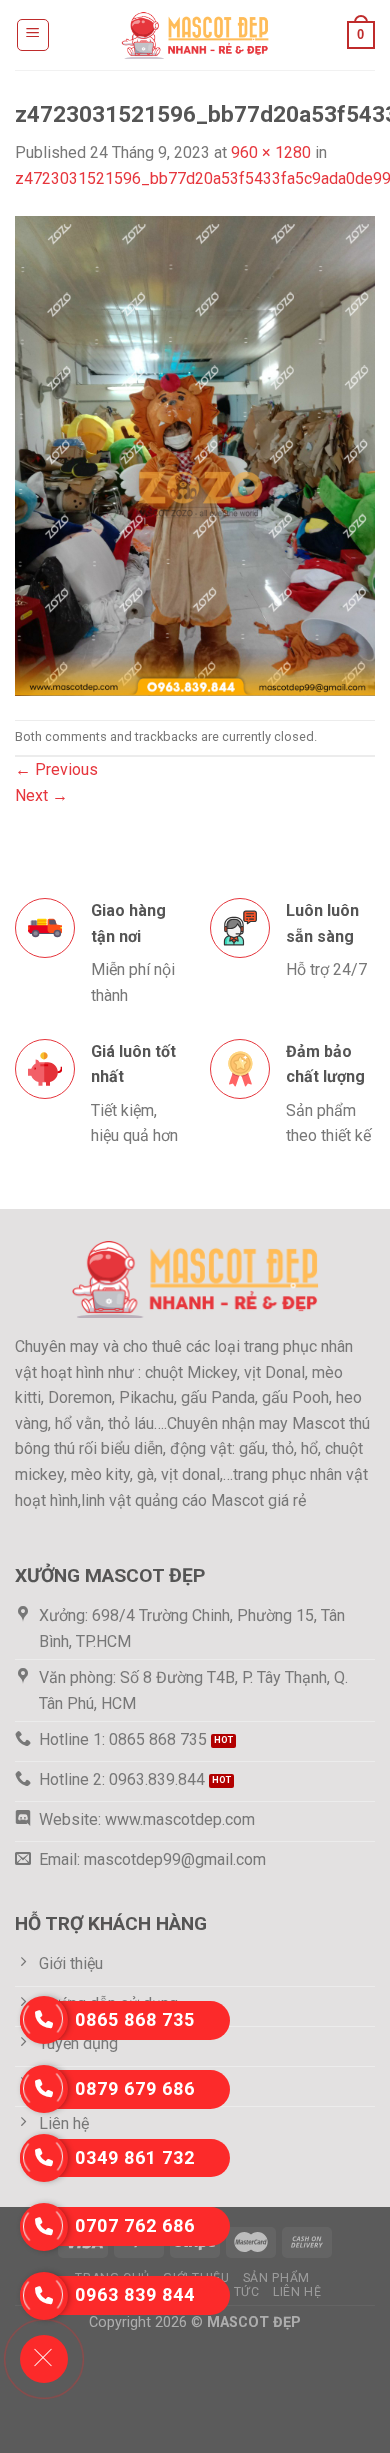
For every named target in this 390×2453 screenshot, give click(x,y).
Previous (56, 769)
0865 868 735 (135, 2019)
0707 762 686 (135, 2225)
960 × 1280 (271, 152)
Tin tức (234, 2292)
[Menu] (33, 35)
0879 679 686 (135, 2088)
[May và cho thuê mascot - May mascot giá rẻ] (195, 34)
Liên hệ (297, 2292)
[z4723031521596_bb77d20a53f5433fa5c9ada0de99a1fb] (195, 454)
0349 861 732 (135, 2157)
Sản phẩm (276, 2278)
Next (41, 795)
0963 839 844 (135, 2294)
